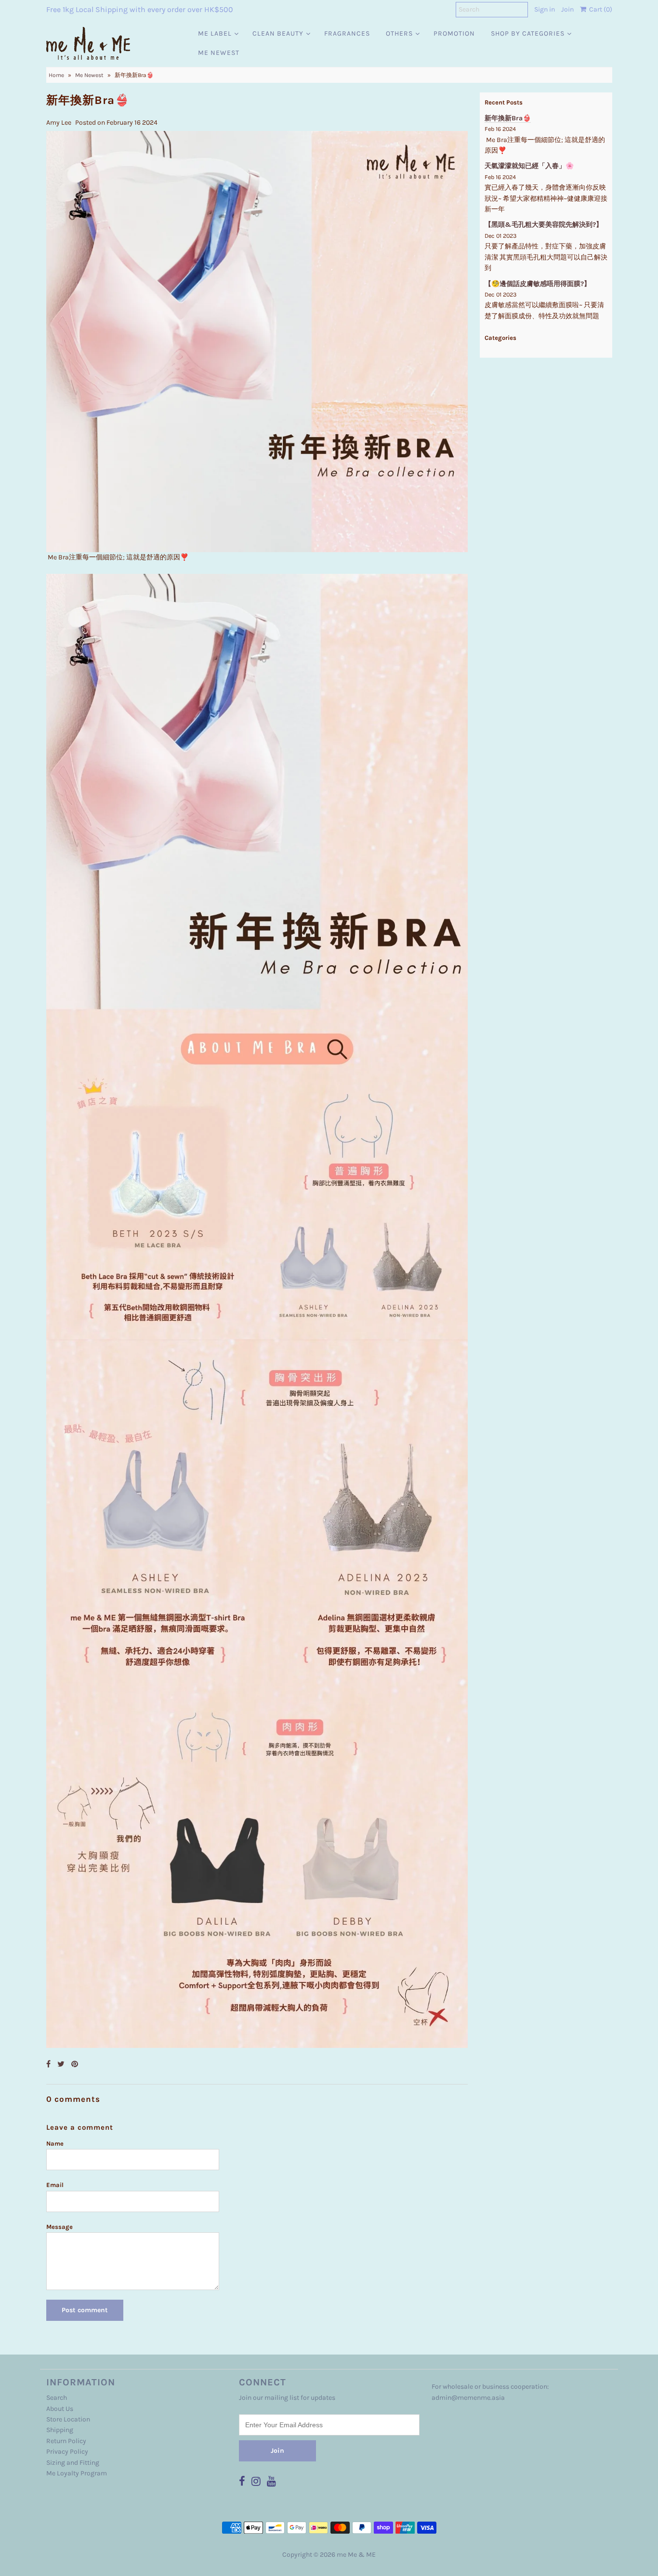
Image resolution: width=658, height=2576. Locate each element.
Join (567, 9)
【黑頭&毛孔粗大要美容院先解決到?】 (544, 225)
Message (59, 2227)
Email (55, 2185)
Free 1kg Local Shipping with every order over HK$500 (140, 9)
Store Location (68, 2419)
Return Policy (66, 2441)
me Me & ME (356, 2555)
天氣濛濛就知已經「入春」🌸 (529, 166)
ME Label (215, 33)
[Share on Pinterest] (75, 2064)
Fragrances (347, 33)
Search (57, 2398)
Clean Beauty (278, 33)
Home (56, 75)
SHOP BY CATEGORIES (528, 33)
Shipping (60, 2430)
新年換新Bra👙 (508, 118)
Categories (500, 338)
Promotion (454, 33)
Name (55, 2143)
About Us (60, 2409)
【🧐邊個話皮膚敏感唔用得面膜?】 (538, 284)
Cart (599, 9)
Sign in (545, 9)
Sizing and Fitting (73, 2463)
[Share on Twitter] (62, 2064)
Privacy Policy (67, 2452)
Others (399, 33)
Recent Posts (504, 102)
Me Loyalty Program (77, 2473)
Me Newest (219, 53)
